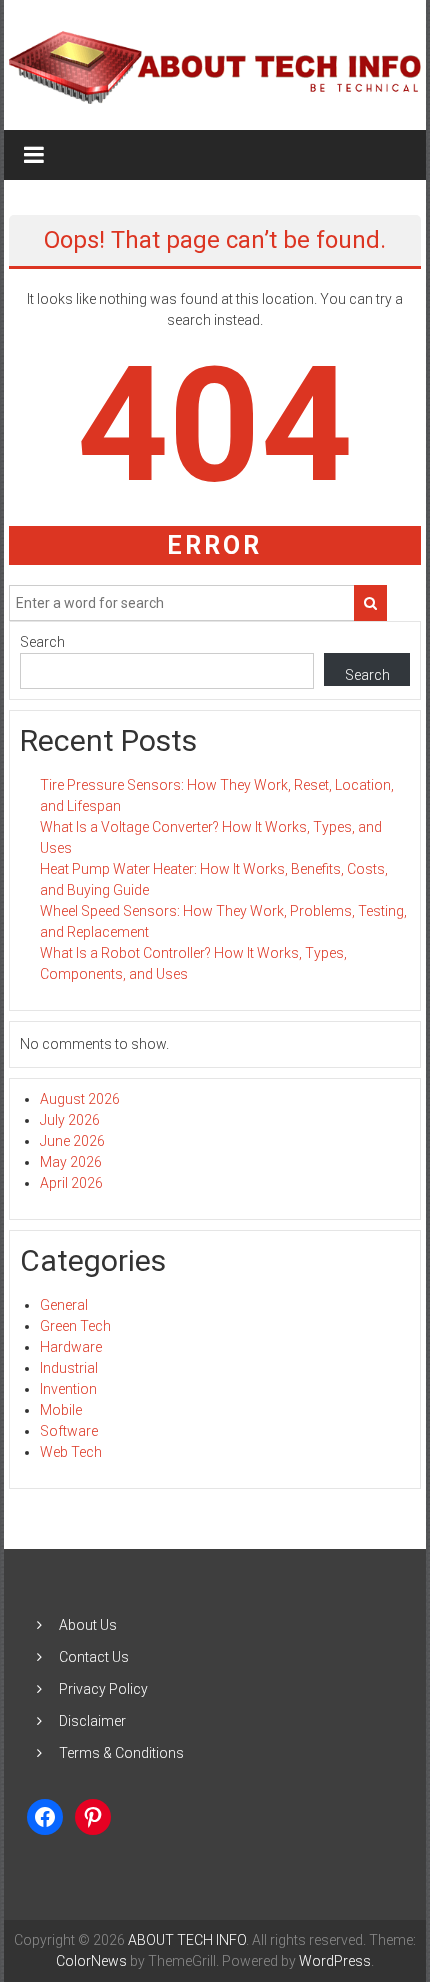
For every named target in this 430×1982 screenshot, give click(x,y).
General (64, 1305)
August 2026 (80, 1099)
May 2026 (71, 1162)
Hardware (71, 1347)
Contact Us (94, 1657)
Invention (68, 1389)
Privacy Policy (103, 1689)
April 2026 (71, 1183)
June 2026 (72, 1141)
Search (42, 642)
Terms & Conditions (121, 1753)
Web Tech (71, 1452)
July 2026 (70, 1120)
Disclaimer (92, 1721)
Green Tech (75, 1326)
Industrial (69, 1368)
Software (69, 1431)
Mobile (61, 1410)
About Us (88, 1625)
